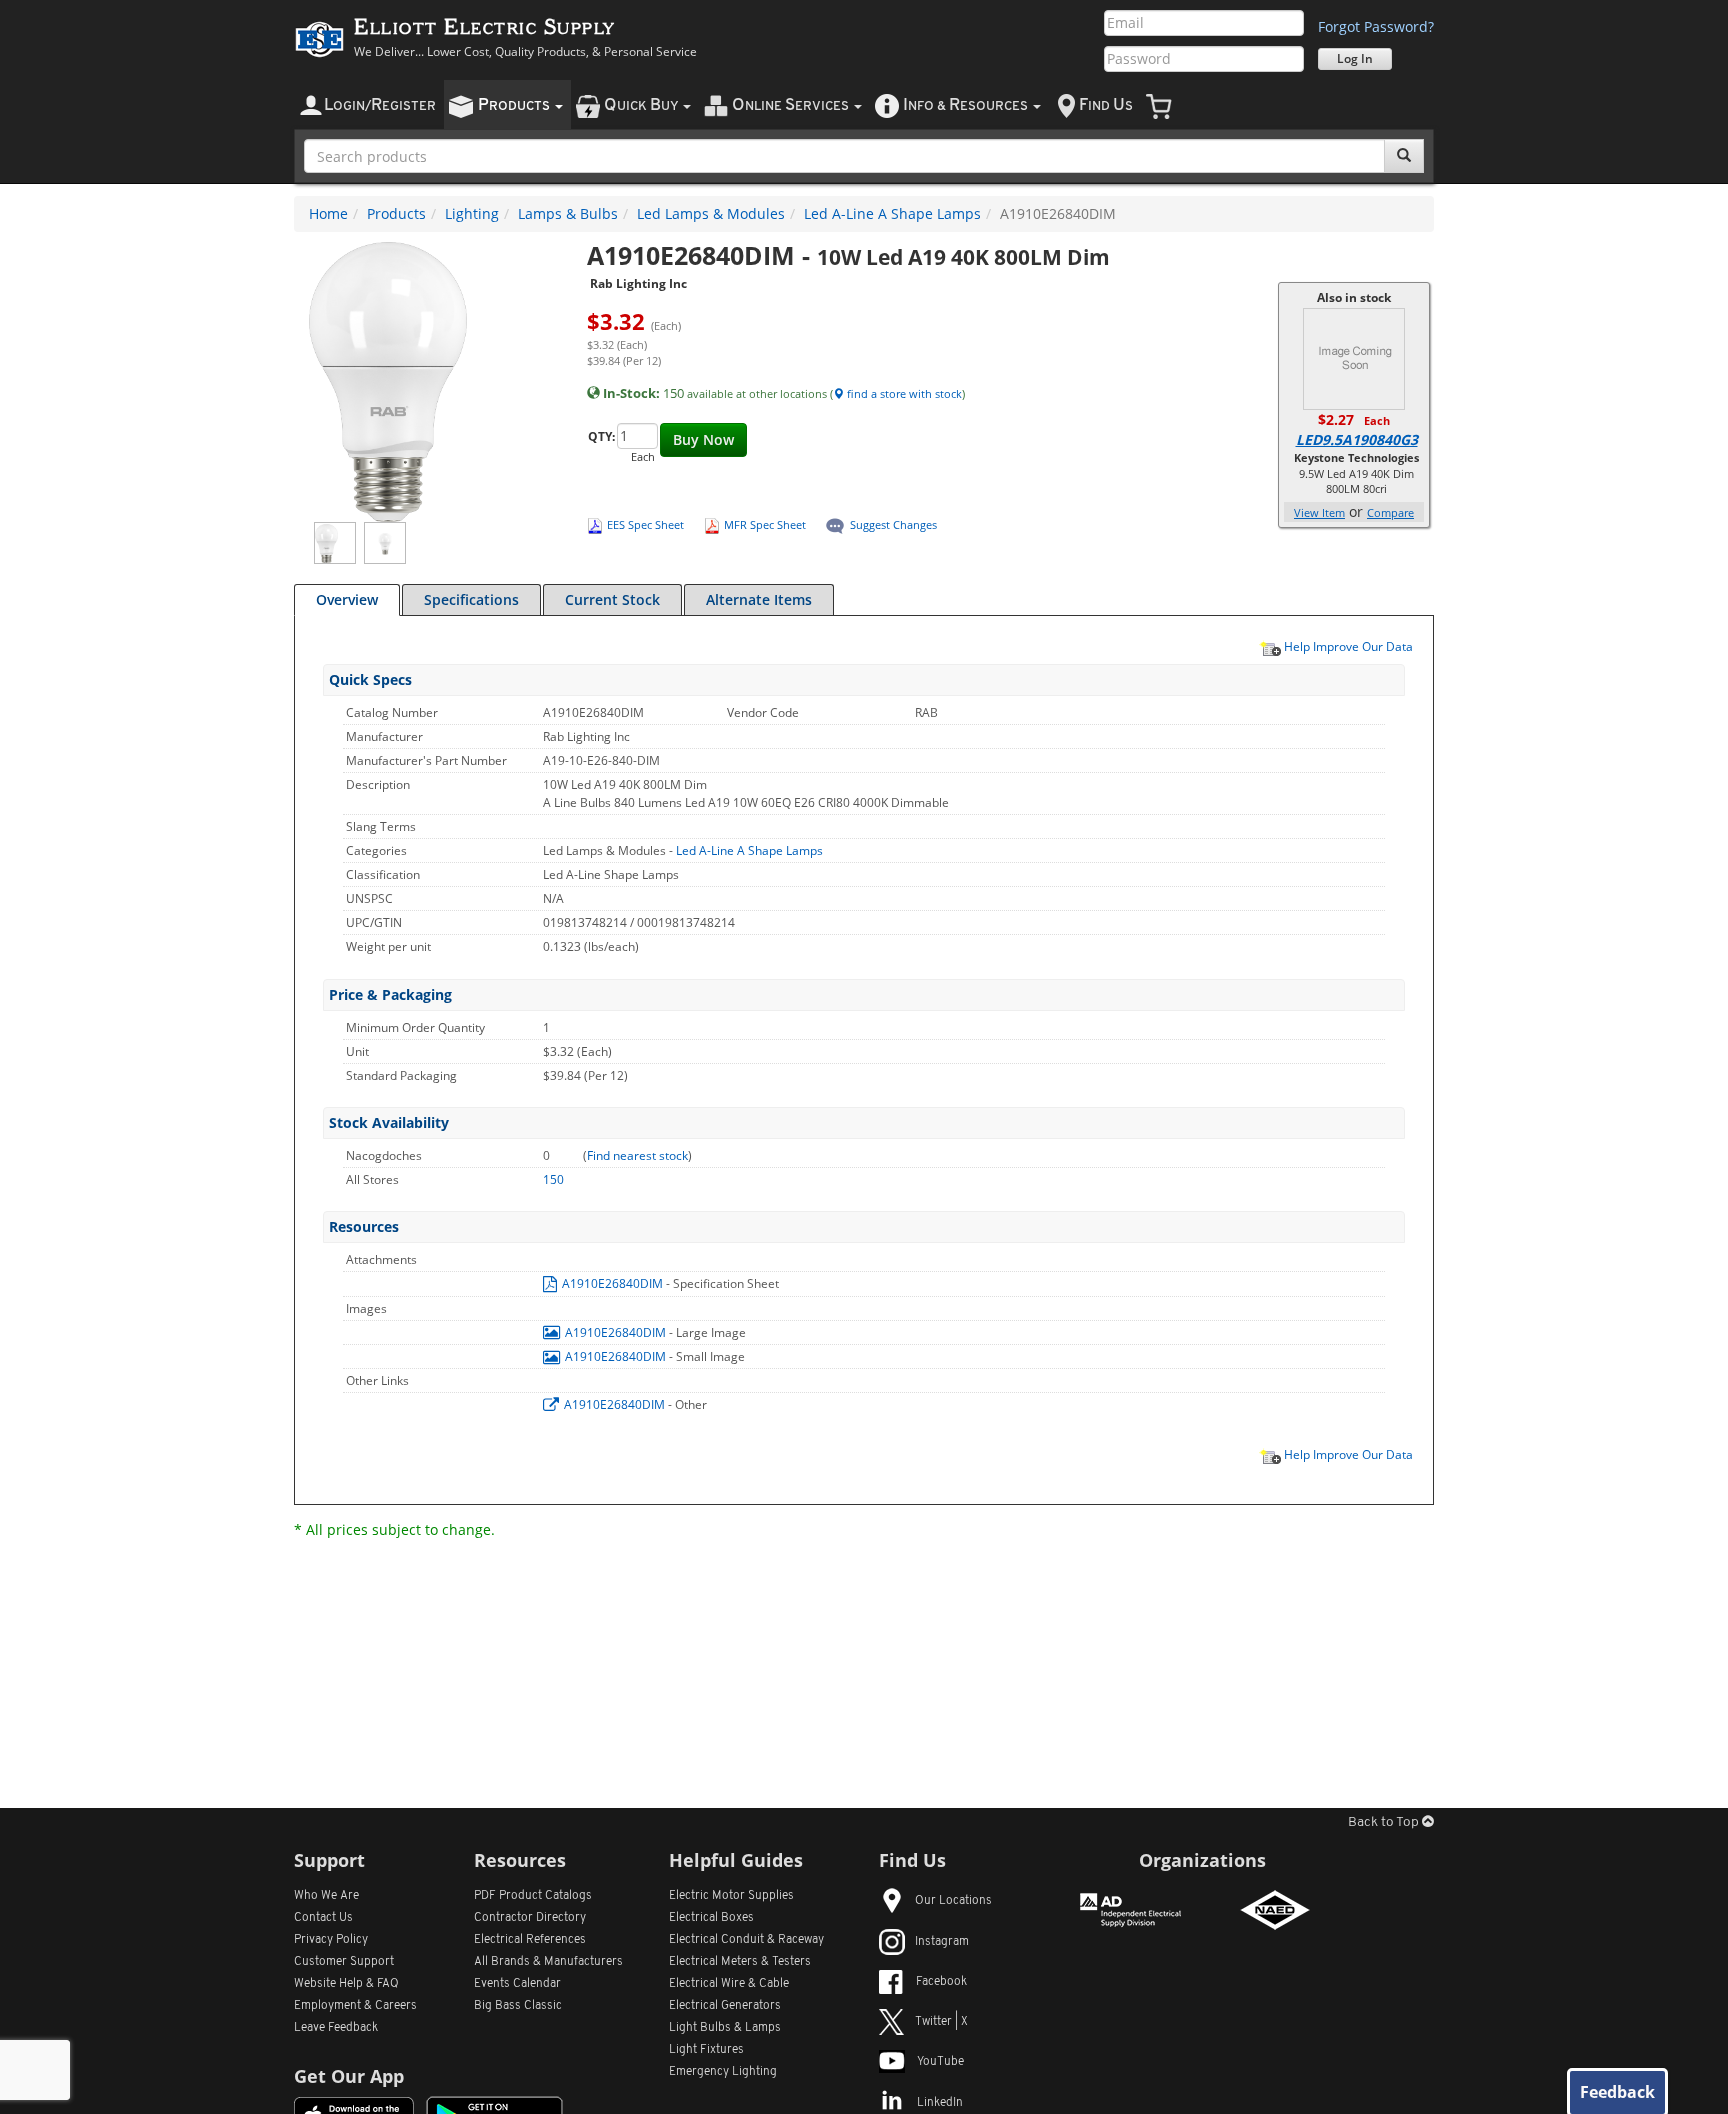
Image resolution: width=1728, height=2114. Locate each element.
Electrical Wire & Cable (729, 1984)
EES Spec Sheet (645, 524)
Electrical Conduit (746, 1940)
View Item (1319, 512)
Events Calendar (517, 1984)
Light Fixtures (706, 2050)
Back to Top (1385, 1822)
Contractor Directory (530, 1918)
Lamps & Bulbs (568, 213)
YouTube (940, 2062)
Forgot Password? (1376, 26)
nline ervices (792, 105)
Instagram (942, 1942)
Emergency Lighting (723, 2072)
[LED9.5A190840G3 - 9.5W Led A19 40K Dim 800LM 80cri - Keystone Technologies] (1354, 357)
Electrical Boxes (711, 1918)
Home (328, 213)
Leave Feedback (336, 2028)
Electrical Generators (725, 2006)
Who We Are (326, 1896)
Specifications (471, 599)
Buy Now (703, 439)
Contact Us (323, 1918)
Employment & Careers (355, 2006)
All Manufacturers (548, 1962)
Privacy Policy (331, 1940)
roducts (515, 105)
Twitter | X (941, 2022)
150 (553, 1179)
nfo (965, 105)
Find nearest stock (637, 1155)
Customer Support (344, 1962)
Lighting (472, 213)
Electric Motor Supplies (731, 1896)
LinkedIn (940, 2103)
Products (396, 213)
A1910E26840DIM (612, 1283)
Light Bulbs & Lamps (725, 2028)
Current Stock (612, 599)
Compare (1390, 512)
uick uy (642, 105)
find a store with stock (903, 393)
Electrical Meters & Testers (740, 1962)
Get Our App (349, 2076)
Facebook (941, 1982)
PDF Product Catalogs (533, 1896)
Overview (347, 599)
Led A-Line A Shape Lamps (892, 213)
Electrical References (530, 1940)
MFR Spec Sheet (765, 524)
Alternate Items (759, 599)
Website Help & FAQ (346, 1984)
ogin (380, 105)
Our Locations (953, 1901)
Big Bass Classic (518, 2006)
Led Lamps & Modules (711, 213)
